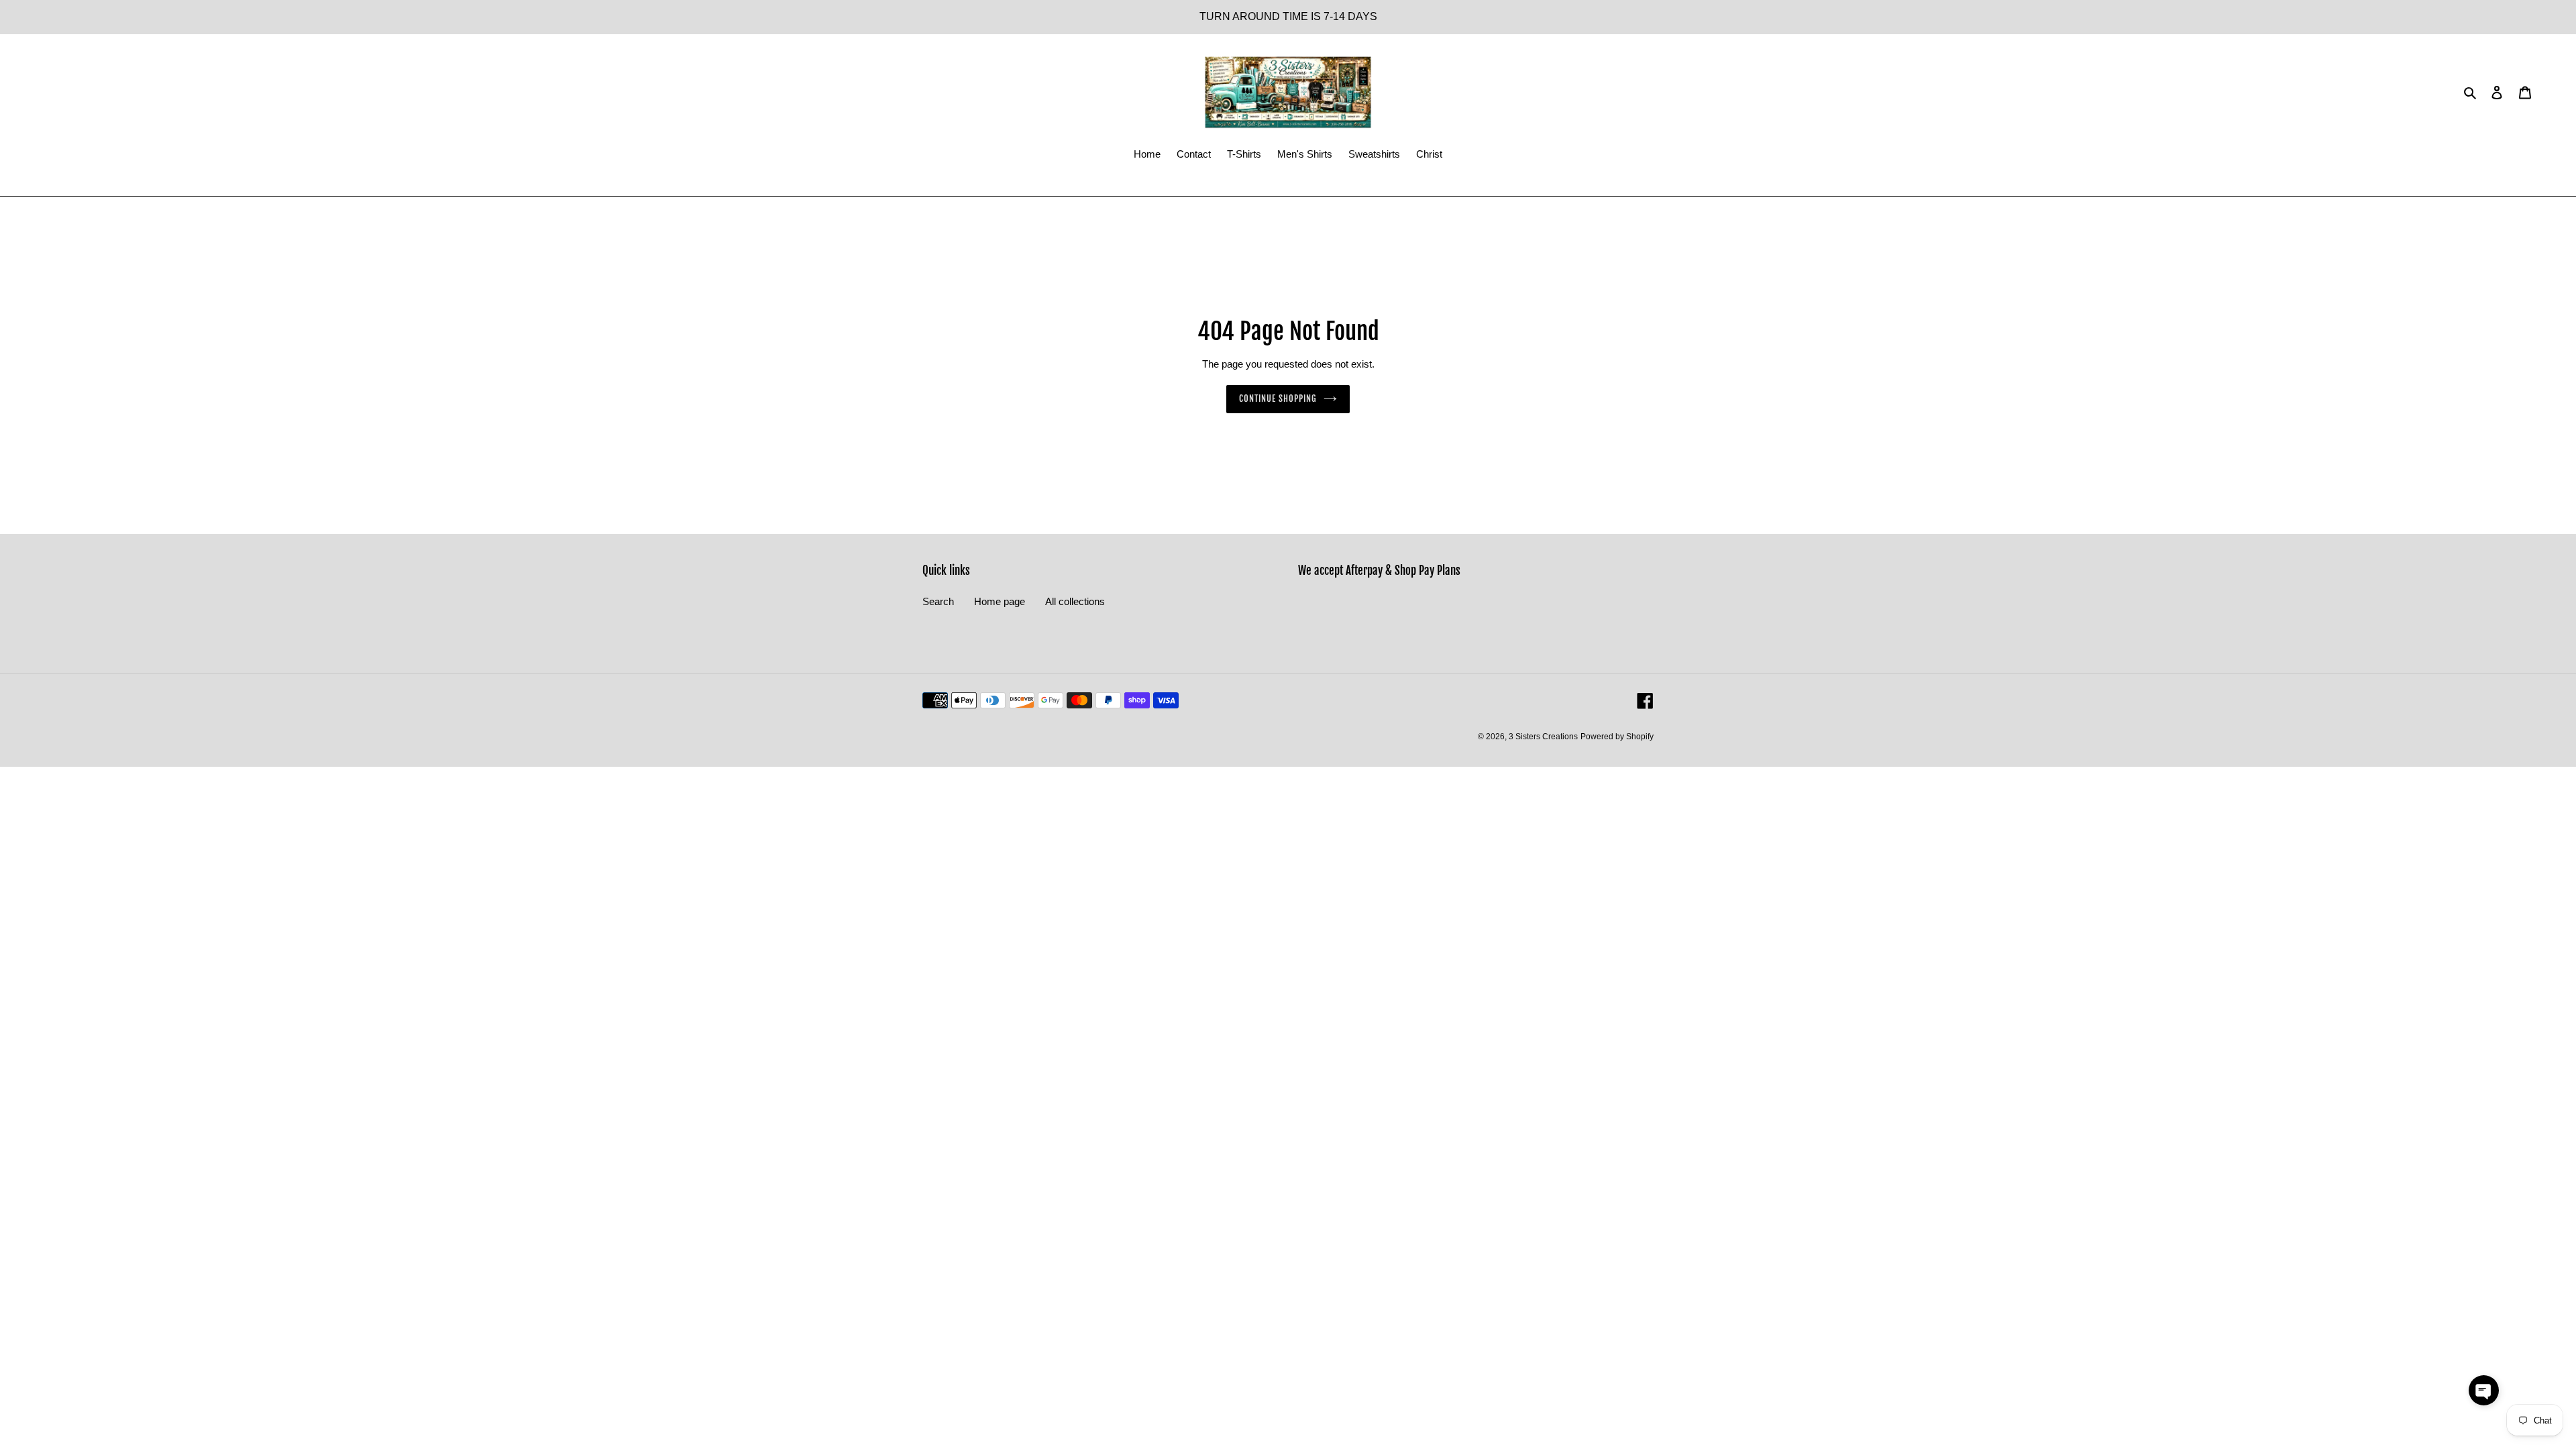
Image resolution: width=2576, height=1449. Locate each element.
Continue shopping (1278, 398)
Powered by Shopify (1617, 737)
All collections (1075, 601)
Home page (1000, 601)
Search (938, 601)
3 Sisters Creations (1543, 737)
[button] (2484, 1390)
